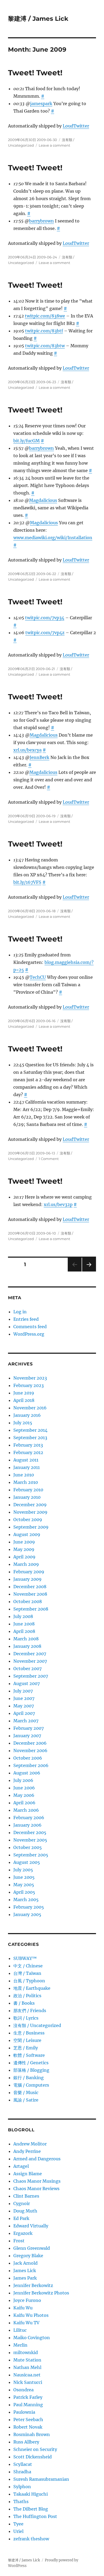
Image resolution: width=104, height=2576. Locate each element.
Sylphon (22, 2487)
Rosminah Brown (32, 2434)
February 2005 (29, 1907)
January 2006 (27, 1825)
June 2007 (24, 1698)
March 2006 (26, 1810)
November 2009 (30, 1512)
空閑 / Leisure (27, 2040)
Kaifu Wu (23, 2308)
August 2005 (27, 1862)
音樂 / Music (26, 2092)
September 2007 (31, 1676)
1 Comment (49, 1159)
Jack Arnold (25, 2263)
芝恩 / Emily (26, 2048)
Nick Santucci (28, 2382)
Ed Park (21, 2218)
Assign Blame (28, 2174)
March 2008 (26, 1639)
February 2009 (29, 1572)
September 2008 (31, 1609)
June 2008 (24, 1624)
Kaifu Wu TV (26, 2323)
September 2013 (30, 1438)
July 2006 (23, 1780)
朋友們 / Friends (30, 2011)
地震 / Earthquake (32, 1988)
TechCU (38, 977)
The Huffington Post (35, 2516)
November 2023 (30, 1378)
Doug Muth (25, 2211)
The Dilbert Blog (31, 2509)
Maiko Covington (32, 2338)
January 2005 (27, 1914)
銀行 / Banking (29, 2078)
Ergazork (23, 2233)
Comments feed (30, 1327)
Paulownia (24, 2412)
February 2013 (28, 1445)
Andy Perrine (27, 2151)
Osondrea (23, 2390)
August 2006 (27, 1773)
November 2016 (30, 1408)
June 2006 (24, 1788)
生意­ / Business (29, 2033)
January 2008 (27, 1646)
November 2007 (30, 1661)
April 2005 (24, 1892)
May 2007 (24, 1706)
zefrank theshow (31, 2539)
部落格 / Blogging (31, 2070)
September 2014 (30, 1430)
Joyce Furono (27, 2300)
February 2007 (29, 1728)
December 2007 (30, 1654)
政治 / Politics (27, 1996)
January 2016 (27, 1415)
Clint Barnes (26, 2196)
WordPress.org (29, 1334)
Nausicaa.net (27, 2375)
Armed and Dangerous (37, 2159)
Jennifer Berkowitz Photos (41, 2293)
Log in (20, 1312)
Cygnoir (22, 2203)
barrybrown (41, 221)
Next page (89, 1271)
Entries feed (26, 1319)
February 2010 (28, 1490)
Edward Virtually (31, 2226)
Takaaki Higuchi (31, 2494)
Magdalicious (43, 500)
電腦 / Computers (31, 2085)
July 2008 (23, 1616)
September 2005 (31, 1855)
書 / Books (24, 2003)
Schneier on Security (35, 2449)
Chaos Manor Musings (37, 2181)
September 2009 (31, 1527)
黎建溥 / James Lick (38, 19)
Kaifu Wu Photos (31, 2315)
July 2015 (23, 1423)
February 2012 (28, 1452)
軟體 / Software (29, 2055)
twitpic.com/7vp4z (45, 633)
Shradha (22, 2472)
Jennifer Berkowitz (33, 2285)
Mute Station (27, 2360)
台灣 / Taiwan (27, 1973)
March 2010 (26, 1482)
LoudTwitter (76, 126)
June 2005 (24, 1877)
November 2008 (30, 1594)
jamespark (41, 104)
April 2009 (24, 1557)
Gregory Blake (28, 2256)
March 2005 (26, 1900)
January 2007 (27, 1736)
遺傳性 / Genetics (31, 2063)
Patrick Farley (28, 2397)
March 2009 (26, 1564)
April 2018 (24, 1400)
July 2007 (23, 1691)
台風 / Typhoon (29, 1981)
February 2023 (29, 1385)
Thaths (21, 2501)
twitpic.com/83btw (45, 346)
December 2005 (30, 1832)
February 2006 (29, 1818)
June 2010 (24, 1475)
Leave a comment (54, 145)
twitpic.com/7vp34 (45, 618)
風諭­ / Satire (26, 2100)
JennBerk (39, 757)
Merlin (20, 2345)
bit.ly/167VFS (27, 882)
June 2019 (24, 1393)
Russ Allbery (26, 2442)
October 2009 (28, 1520)
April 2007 (24, 1713)
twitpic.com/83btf (44, 331)
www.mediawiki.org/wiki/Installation (53, 538)
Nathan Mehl (27, 2367)
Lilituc (20, 2330)
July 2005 (23, 1870)
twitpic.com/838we (45, 316)
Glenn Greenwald (32, 2248)
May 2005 (24, 1885)
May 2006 (24, 1795)
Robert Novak (28, 2427)
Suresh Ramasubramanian (41, 2479)
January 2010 (27, 1497)
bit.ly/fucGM (27, 441)
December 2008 (30, 1587)
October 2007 (27, 1669)
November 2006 (30, 1751)
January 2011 (27, 1467)
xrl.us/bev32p (58, 1204)
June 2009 (24, 1542)
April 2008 (24, 1631)
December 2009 (30, 1505)
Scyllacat (23, 2464)
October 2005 (28, 1847)
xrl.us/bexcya (27, 750)
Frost (19, 2241)
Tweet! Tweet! (35, 73)
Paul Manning (28, 2405)
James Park (25, 2278)
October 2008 (28, 1601)
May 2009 (24, 1549)
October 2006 (28, 1758)
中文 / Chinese (28, 1966)
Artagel (21, 2166)
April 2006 (24, 1803)
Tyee (18, 2524)
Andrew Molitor (30, 2144)
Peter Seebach (28, 2420)
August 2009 (27, 1534)
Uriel (18, 2531)
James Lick (25, 2270)
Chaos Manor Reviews (36, 2189)
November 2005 (30, 1840)
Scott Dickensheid (33, 2457)
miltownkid (26, 2352)
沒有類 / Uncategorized (37, 2025)
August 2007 (27, 1683)
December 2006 (30, 1743)
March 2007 (26, 1721)
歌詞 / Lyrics (26, 2018)
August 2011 (26, 1460)
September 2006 (31, 1765)
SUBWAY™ (25, 1958)
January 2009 (27, 1579)
